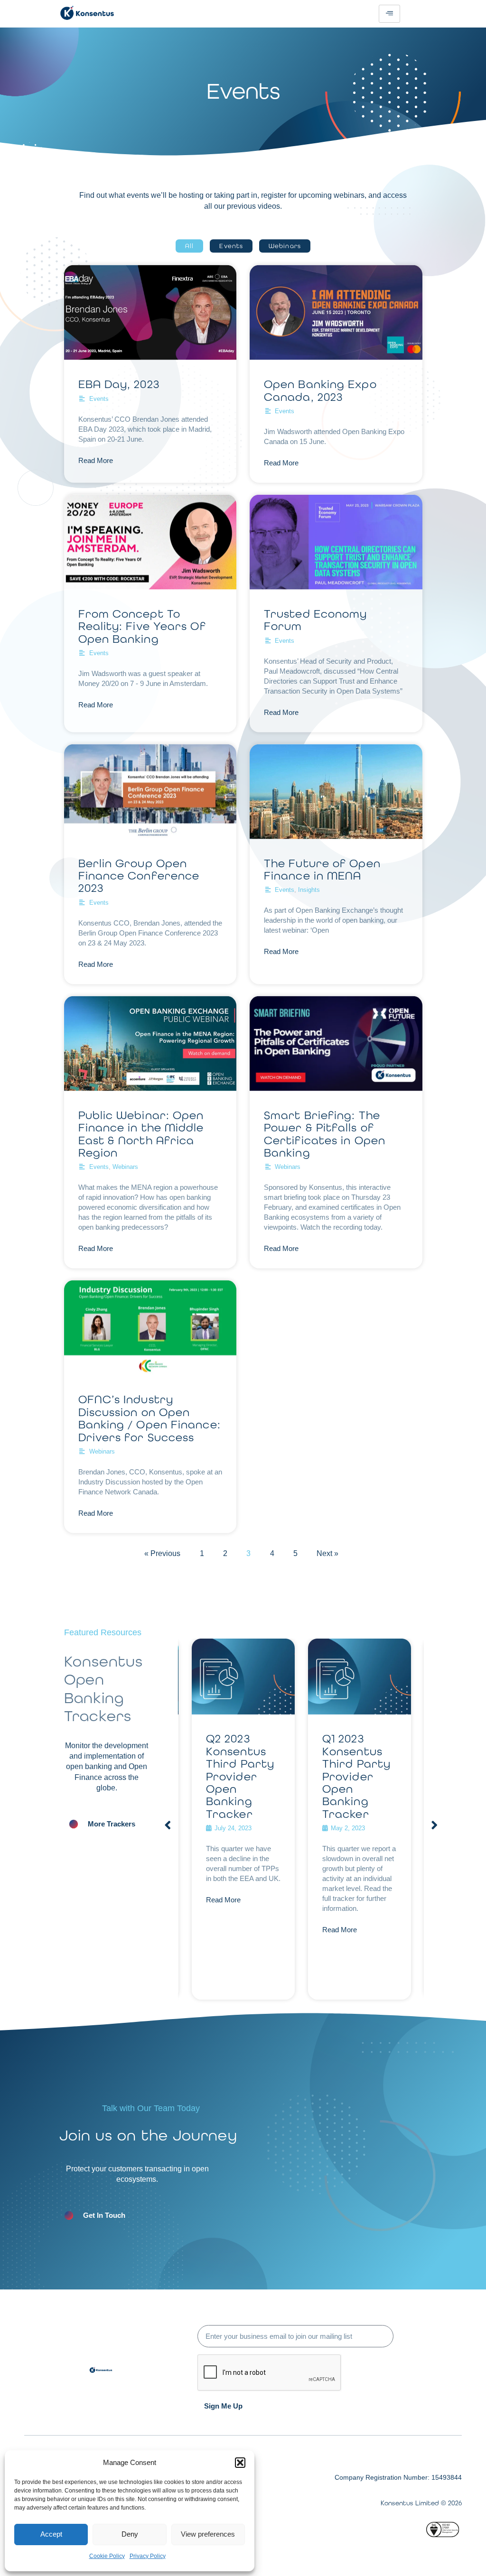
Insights (309, 890)
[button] (240, 2463)
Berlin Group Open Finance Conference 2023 (139, 875)
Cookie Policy (107, 2556)
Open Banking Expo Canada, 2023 (320, 390)
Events (231, 246)
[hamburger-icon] (389, 14)
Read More (96, 460)
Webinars (285, 246)
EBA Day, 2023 (119, 384)
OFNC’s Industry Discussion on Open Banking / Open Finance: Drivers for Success (150, 1418)
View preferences (208, 2534)
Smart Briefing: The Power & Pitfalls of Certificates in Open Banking (325, 1133)
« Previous (162, 1553)
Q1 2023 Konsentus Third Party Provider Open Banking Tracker (240, 1776)
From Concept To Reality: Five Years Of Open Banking (142, 626)
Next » (327, 1553)
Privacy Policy (148, 2556)
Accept (51, 2534)
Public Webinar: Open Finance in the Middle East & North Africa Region (141, 1133)
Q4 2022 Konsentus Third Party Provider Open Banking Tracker (356, 1776)
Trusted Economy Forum (316, 619)
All (189, 246)
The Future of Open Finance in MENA (322, 869)
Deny (130, 2534)
